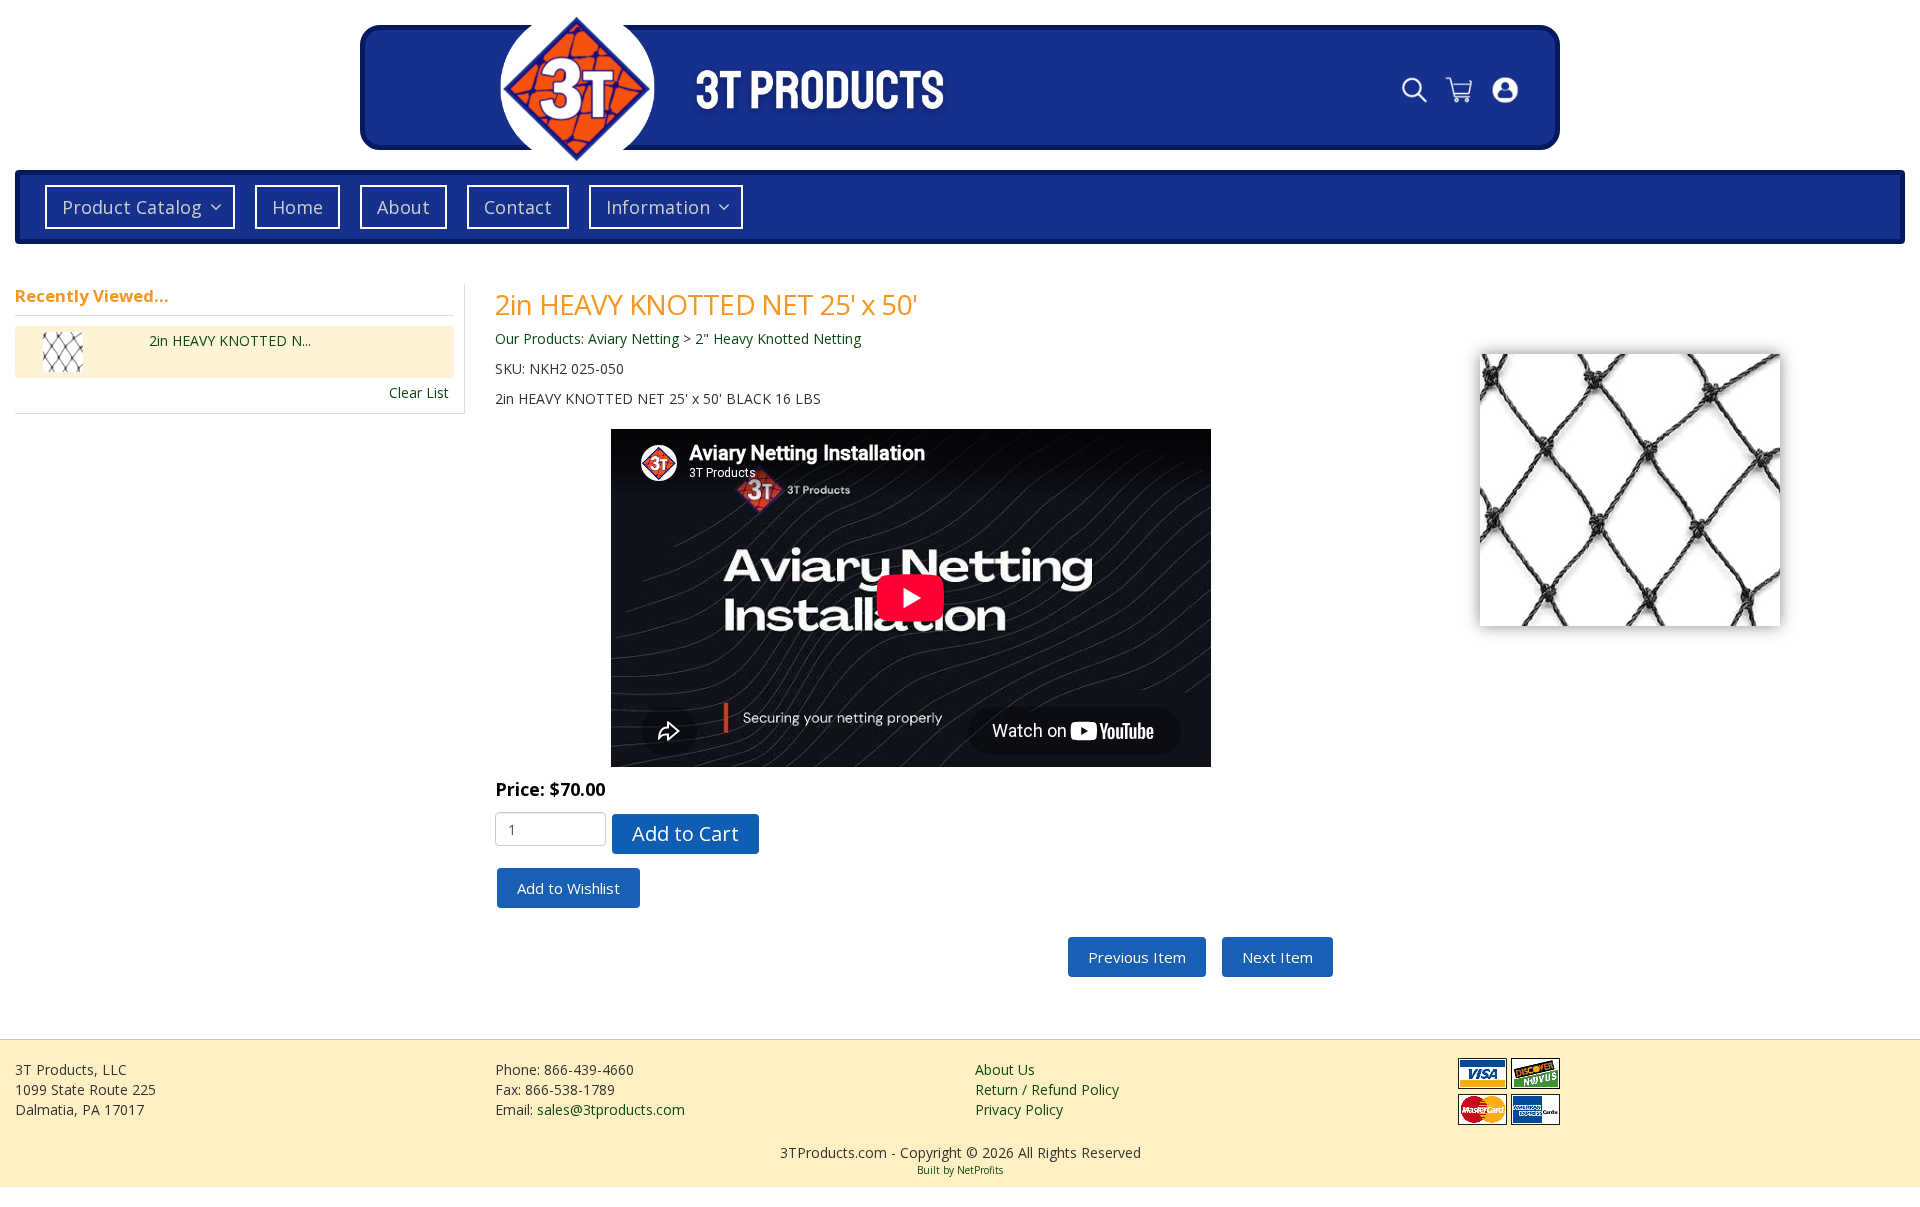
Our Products (538, 338)
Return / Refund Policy (1047, 1089)
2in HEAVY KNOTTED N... (230, 340)
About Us (1005, 1069)
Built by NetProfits (960, 1170)
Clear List (419, 392)
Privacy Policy (1019, 1109)
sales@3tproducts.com (611, 1109)
